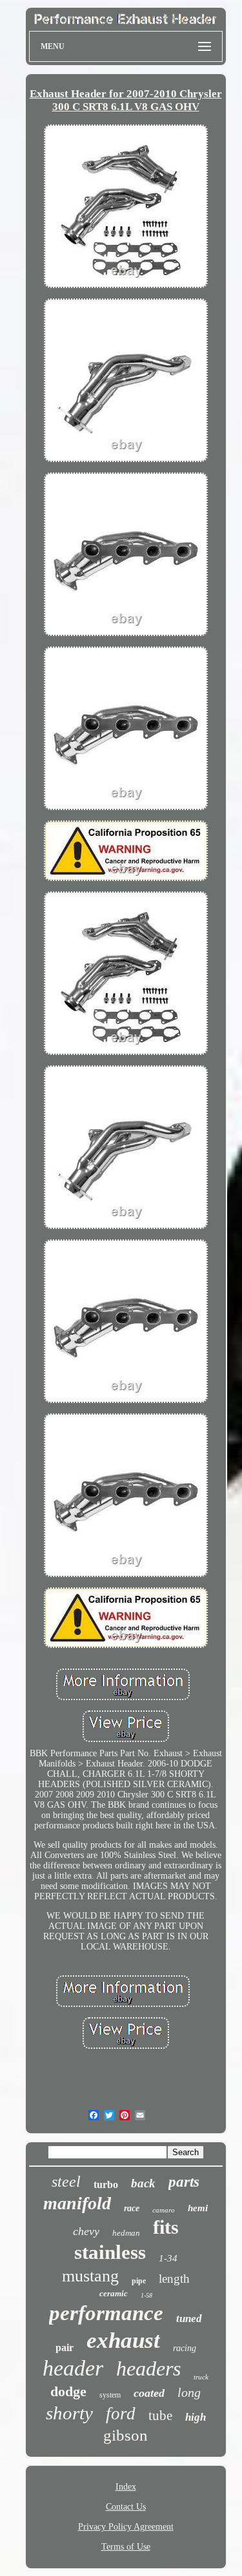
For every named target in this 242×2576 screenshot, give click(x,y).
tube (160, 2416)
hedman (126, 2233)
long (189, 2392)
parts (184, 2182)
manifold (77, 2203)
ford (121, 2414)
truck (201, 2377)
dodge (68, 2391)
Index (126, 2487)
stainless (110, 2252)
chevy (86, 2231)
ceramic (114, 2293)
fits (166, 2227)
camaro (164, 2210)
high (196, 2417)
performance (106, 2313)
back (143, 2183)
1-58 (146, 2295)
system (110, 2395)
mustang (90, 2276)
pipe (139, 2281)
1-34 (168, 2258)
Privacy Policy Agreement (126, 2527)
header (73, 2368)
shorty (69, 2413)
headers (148, 2368)
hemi (198, 2208)
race (132, 2208)
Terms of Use (126, 2547)
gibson (126, 2435)
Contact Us (126, 2507)
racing (185, 2348)
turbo (106, 2184)
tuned (189, 2319)
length (174, 2279)
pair (65, 2348)
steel (66, 2182)
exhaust (123, 2340)
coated (149, 2393)
